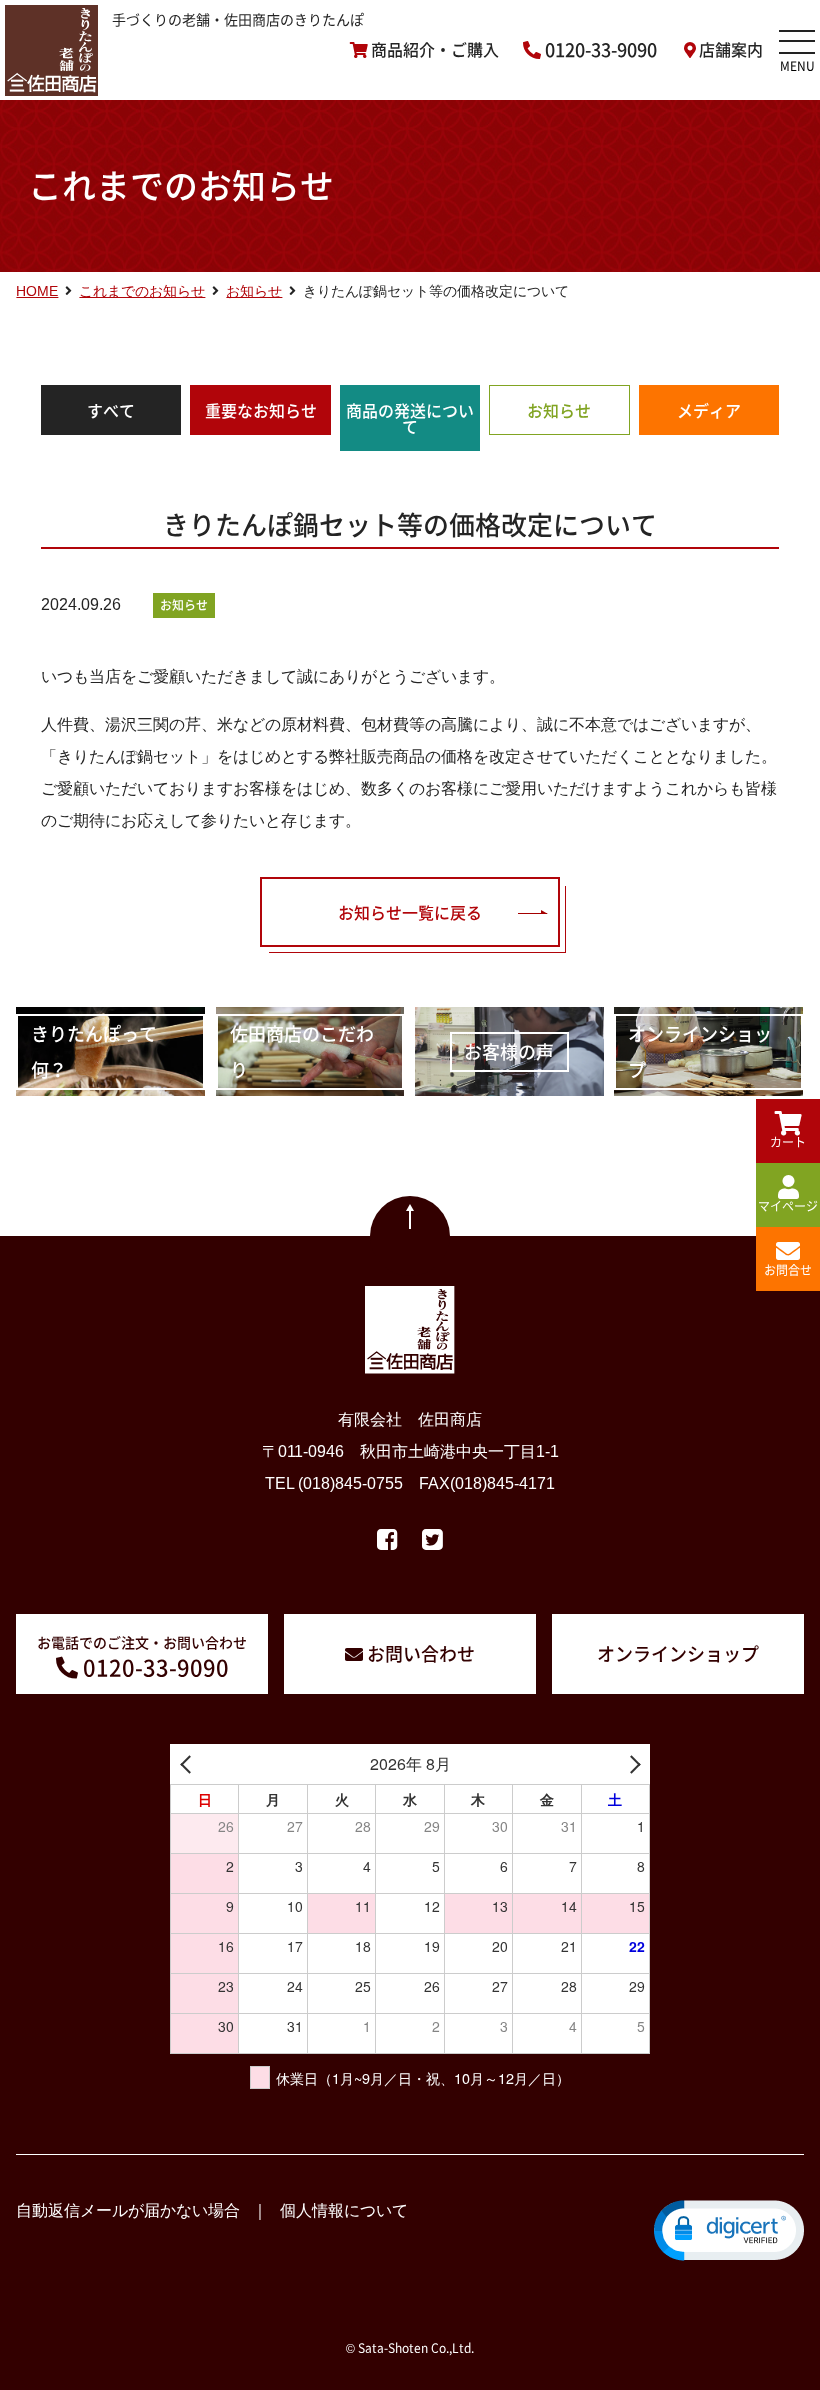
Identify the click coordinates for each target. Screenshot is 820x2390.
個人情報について (344, 2210)
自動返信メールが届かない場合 (128, 2210)
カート (788, 1142)
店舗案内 (731, 50)
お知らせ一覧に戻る (410, 912)
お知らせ (559, 410)
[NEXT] (631, 1764)
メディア (709, 410)
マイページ (788, 1206)
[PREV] (189, 1764)
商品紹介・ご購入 (435, 50)
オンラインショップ (678, 1653)
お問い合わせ (421, 1653)
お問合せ (788, 1270)
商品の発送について (410, 418)
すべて (111, 410)
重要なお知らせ (261, 410)
